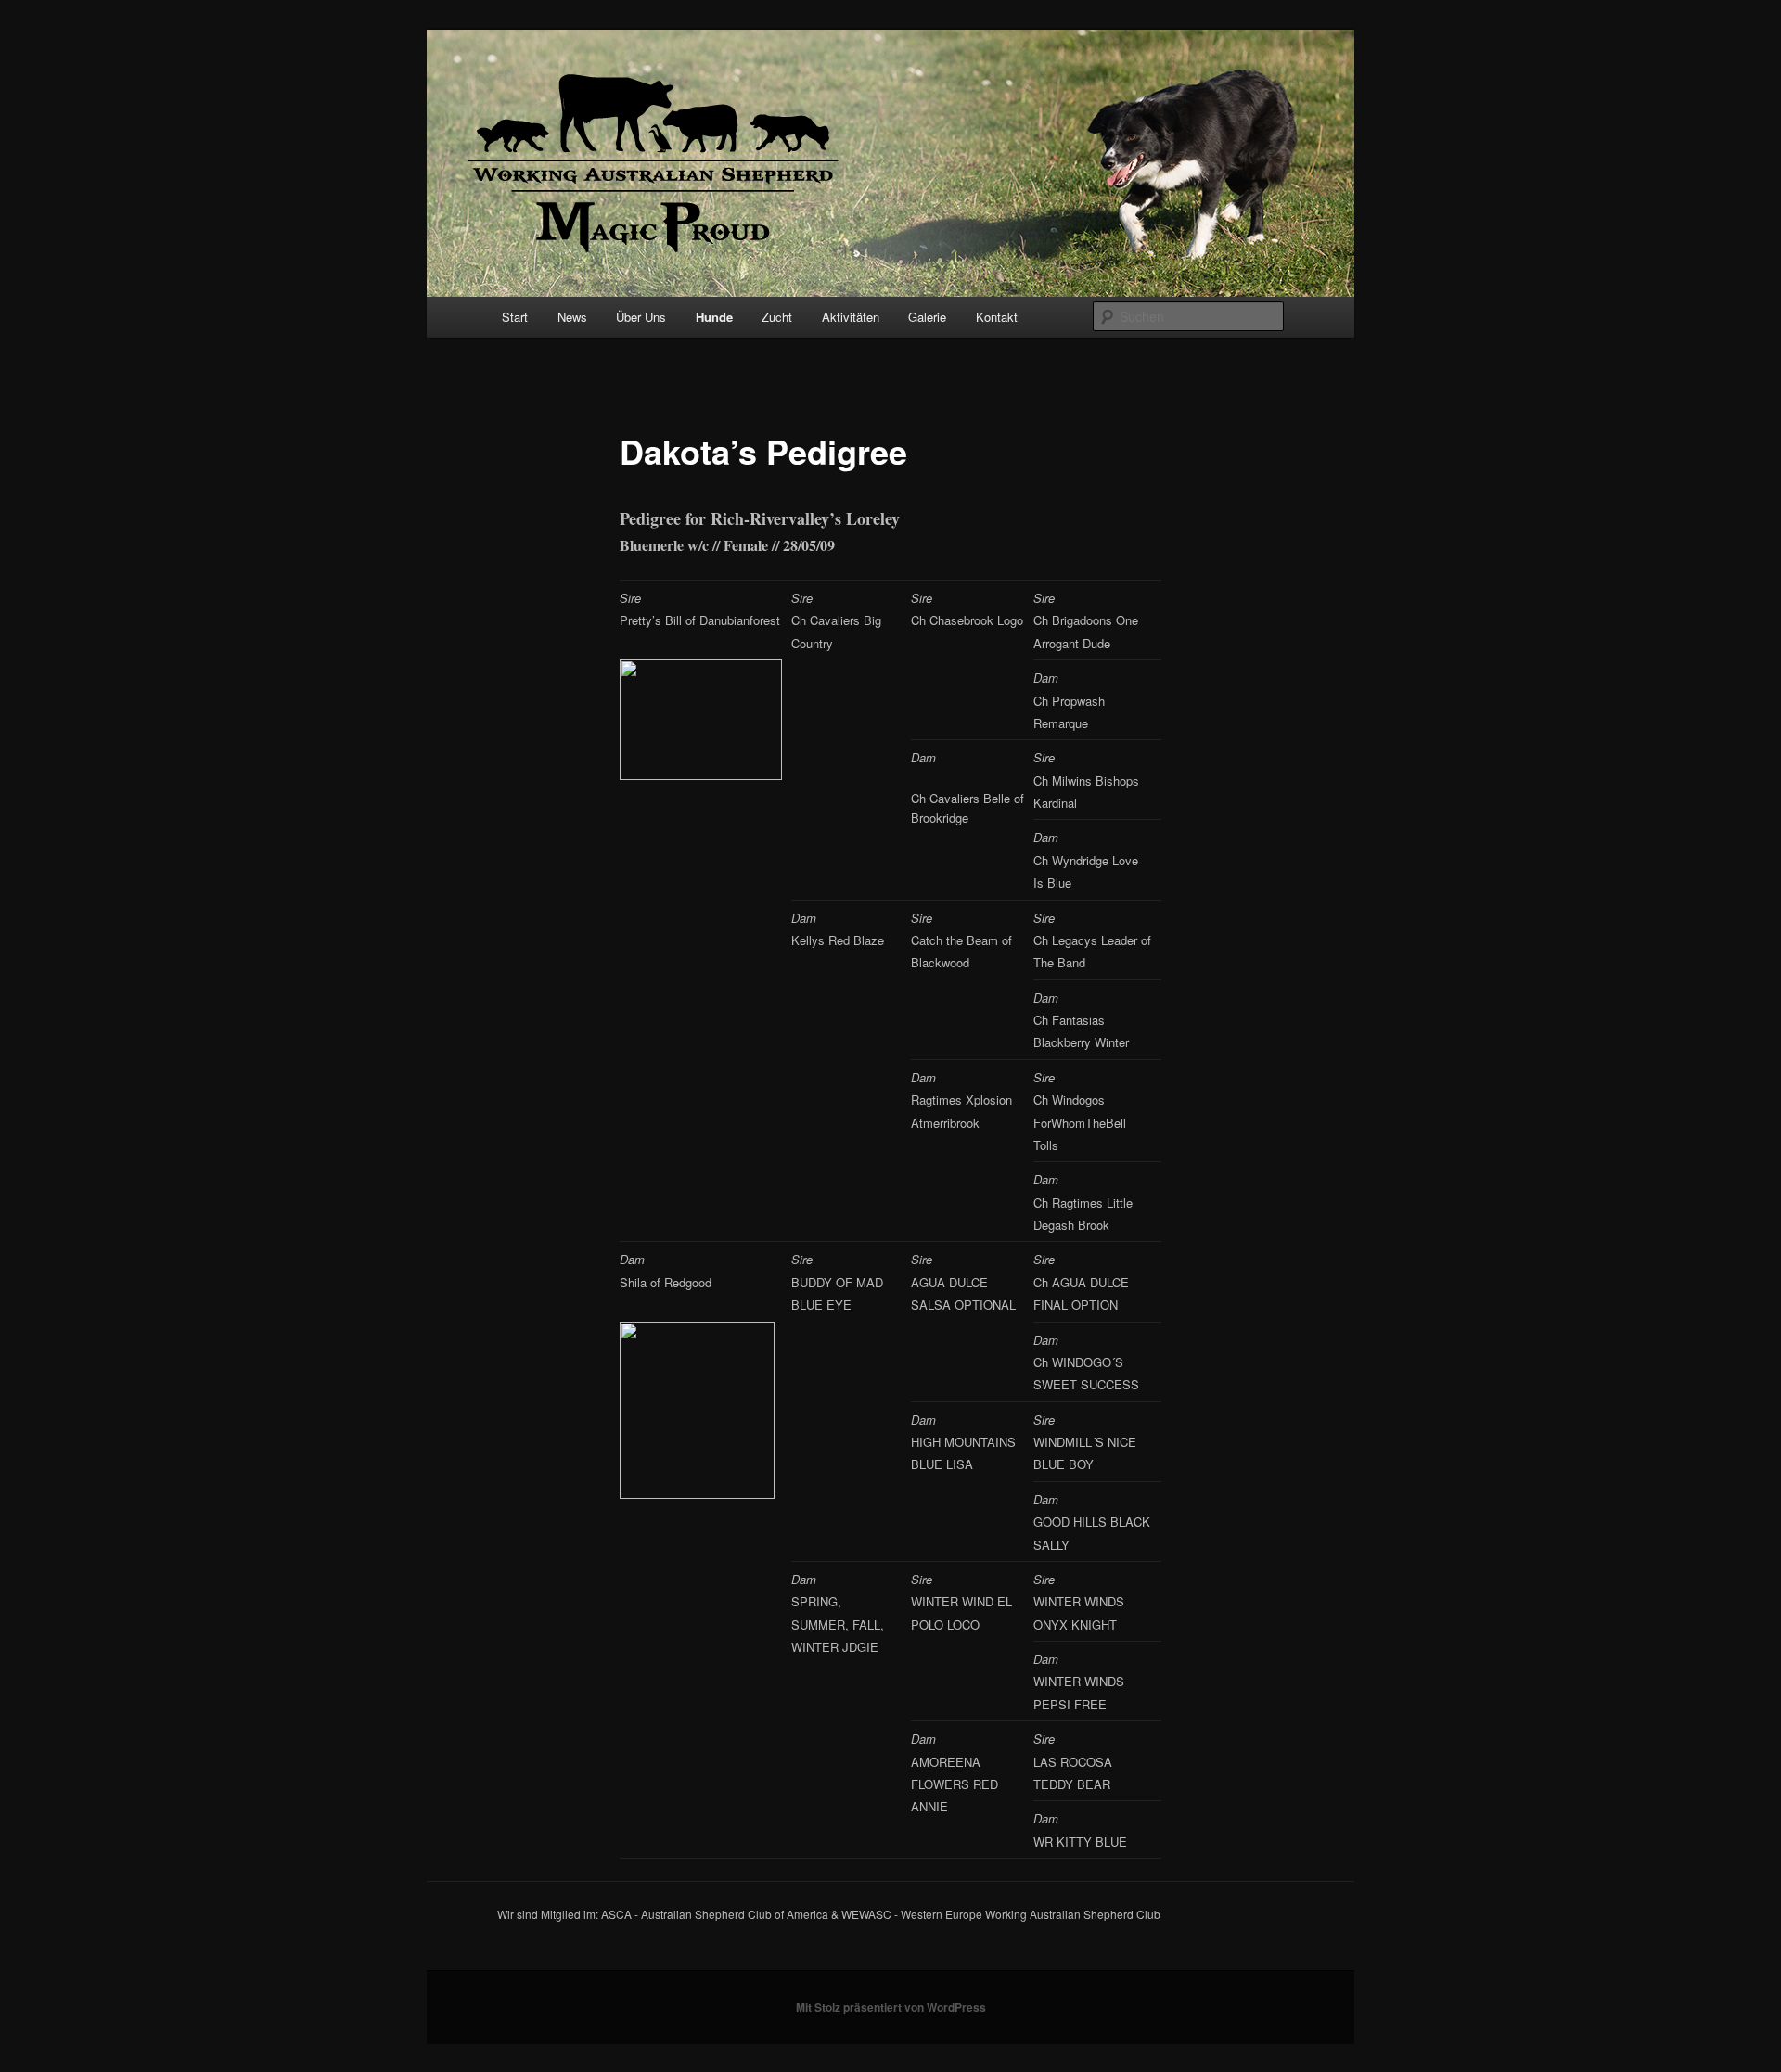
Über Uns (641, 317)
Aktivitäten (851, 317)
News (572, 317)
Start (515, 317)
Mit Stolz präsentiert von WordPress (891, 2007)
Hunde (714, 317)
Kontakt (997, 317)
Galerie (927, 317)
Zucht (777, 317)
